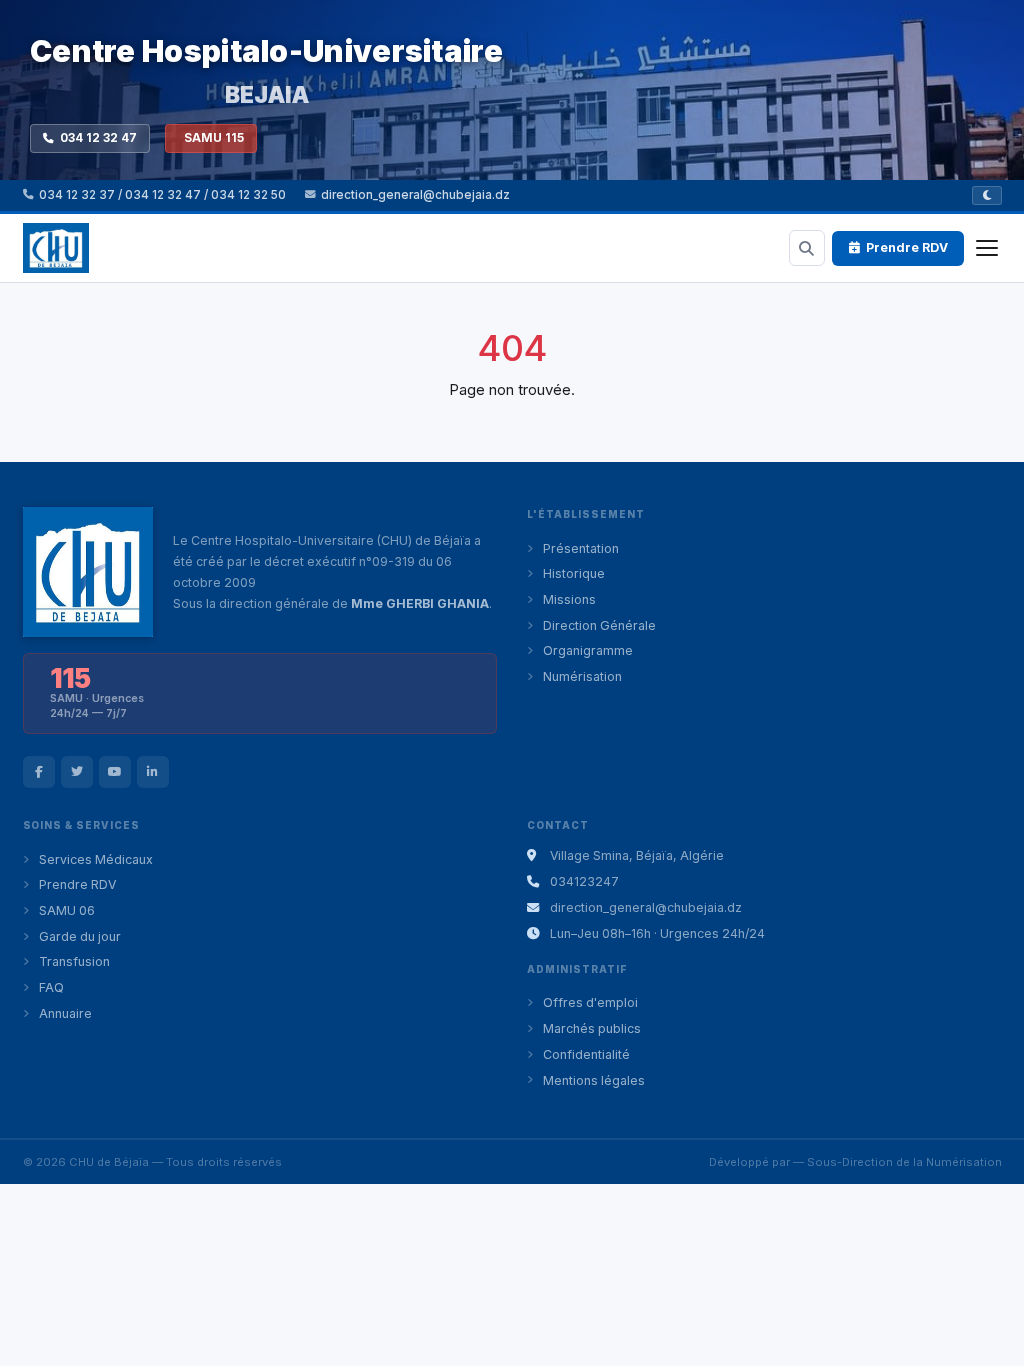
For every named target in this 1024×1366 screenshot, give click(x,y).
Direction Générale (599, 625)
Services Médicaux (96, 859)
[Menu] (987, 248)
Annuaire (65, 1013)
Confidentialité (586, 1054)
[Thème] (987, 195)
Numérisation (582, 676)
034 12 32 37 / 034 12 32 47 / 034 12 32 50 (162, 195)
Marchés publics (592, 1028)
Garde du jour (80, 936)
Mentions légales (594, 1080)
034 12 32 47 (98, 138)
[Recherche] (807, 248)
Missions (569, 599)
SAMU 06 (67, 910)
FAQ (51, 987)
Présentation (581, 548)
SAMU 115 (214, 138)
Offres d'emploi (590, 1002)
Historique (574, 573)
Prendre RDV (907, 247)
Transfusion (74, 961)
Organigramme (588, 650)
